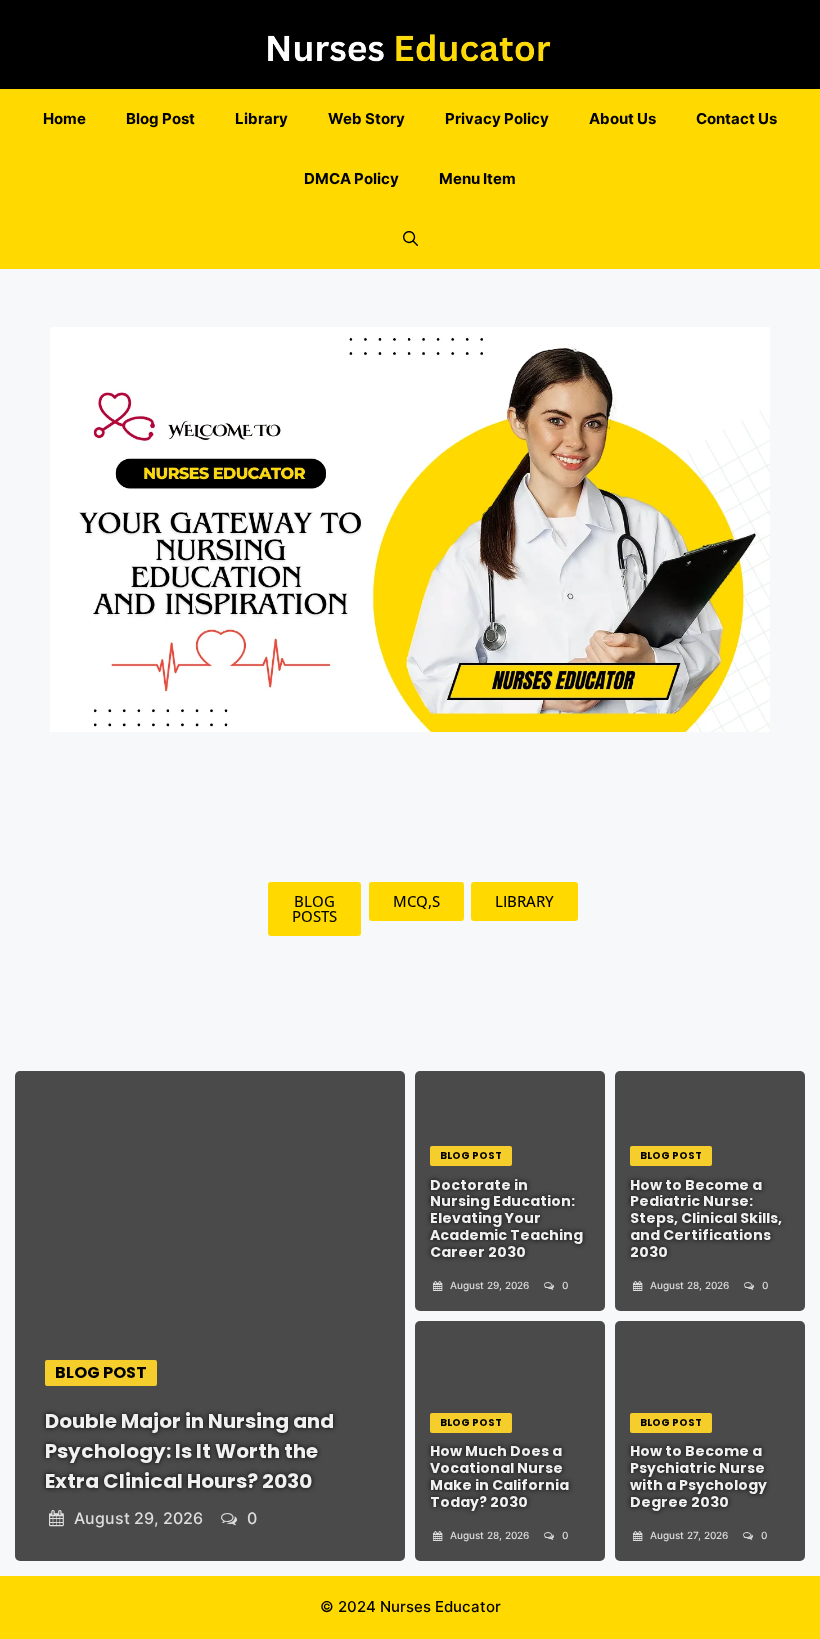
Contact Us (736, 118)
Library (261, 118)
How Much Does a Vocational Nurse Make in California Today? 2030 (499, 1476)
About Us (622, 118)
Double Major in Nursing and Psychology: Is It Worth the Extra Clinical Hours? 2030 (189, 1451)
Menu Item (477, 178)
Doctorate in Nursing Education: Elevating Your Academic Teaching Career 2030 (506, 1218)
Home (64, 118)
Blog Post (160, 118)
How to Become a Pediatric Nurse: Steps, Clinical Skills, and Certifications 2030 (706, 1218)
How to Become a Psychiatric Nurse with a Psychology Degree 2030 (698, 1476)
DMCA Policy (351, 178)
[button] (410, 239)
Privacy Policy (497, 118)
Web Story (366, 118)
